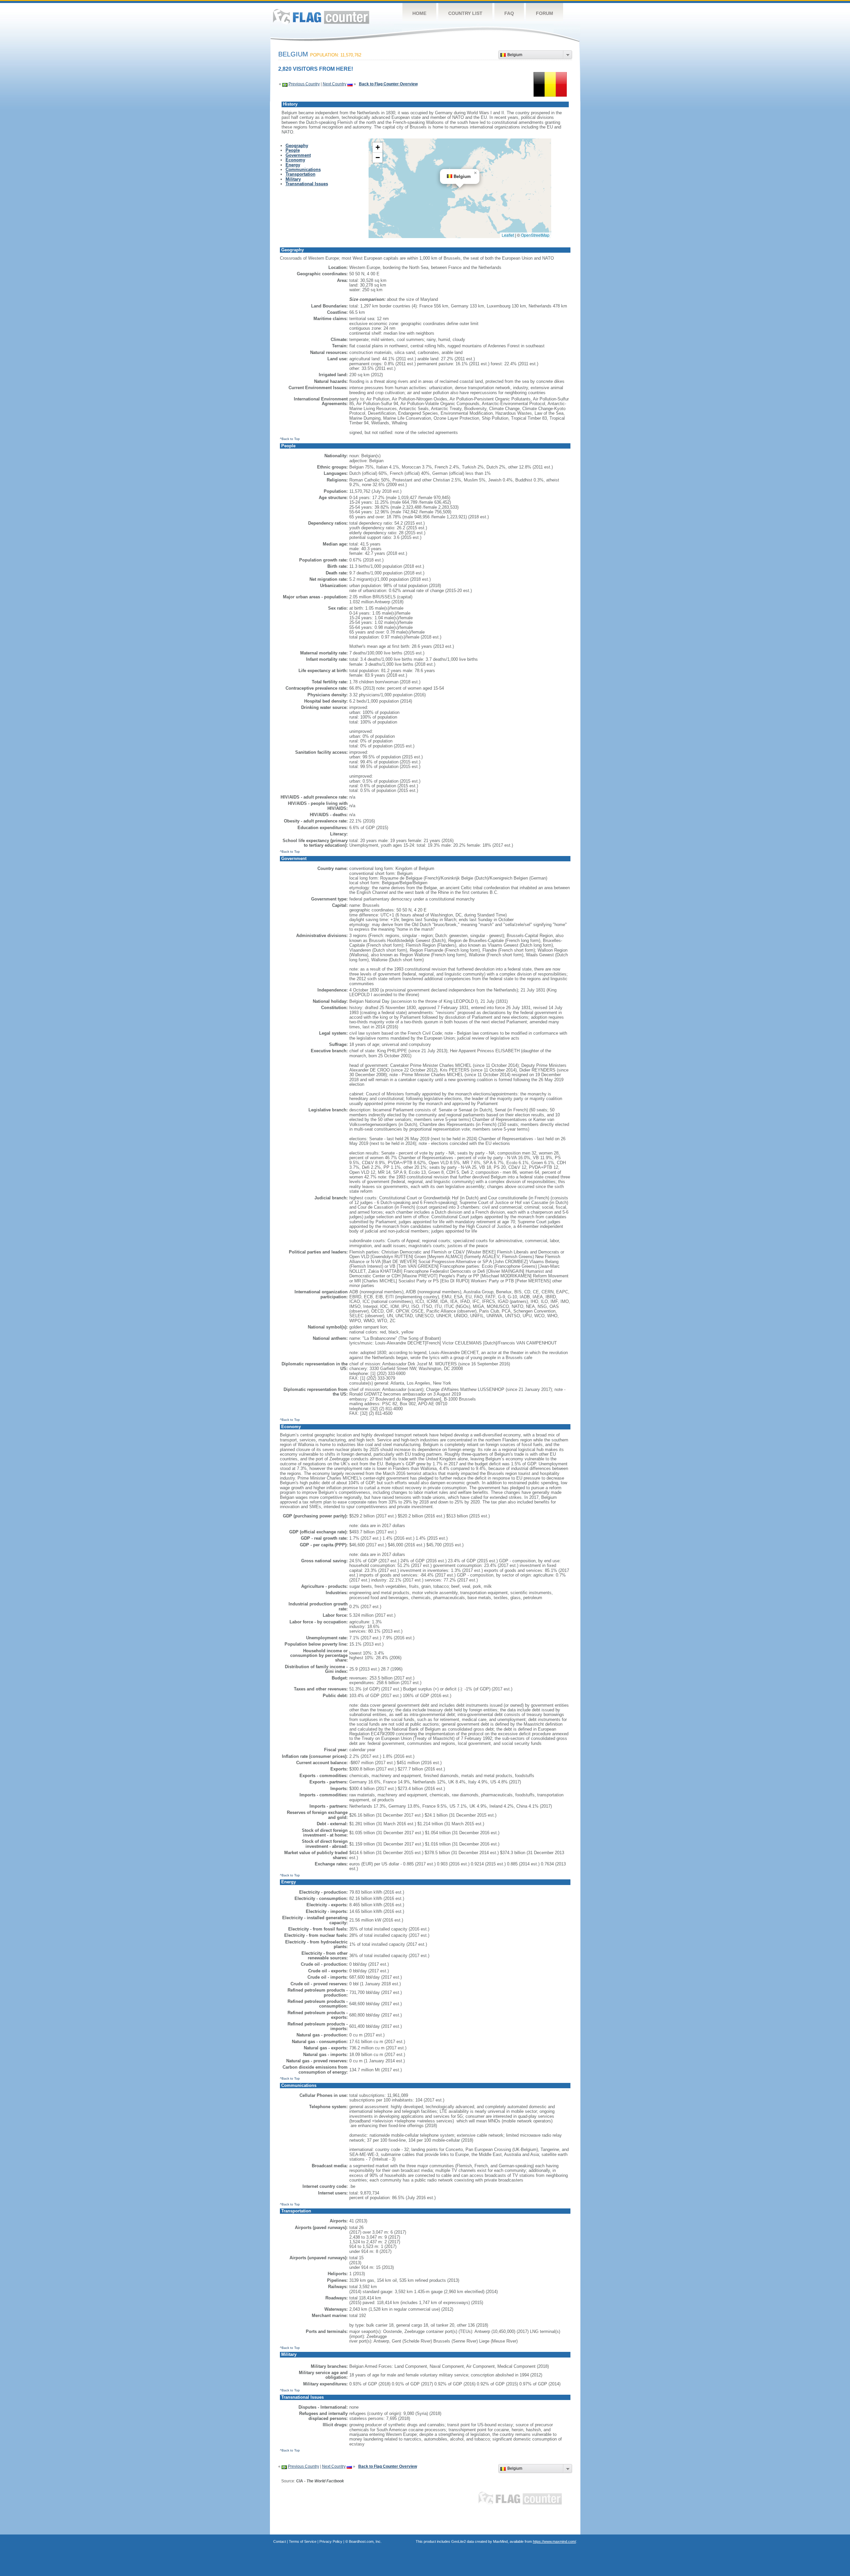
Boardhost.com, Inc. (365, 2541)
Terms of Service (303, 2541)
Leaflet (508, 235)
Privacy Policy (331, 2541)
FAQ (509, 13)
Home (419, 13)
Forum (545, 13)
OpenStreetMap (535, 235)
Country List (465, 13)
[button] (475, 173)
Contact (280, 2541)
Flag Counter (321, 16)
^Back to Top (290, 439)
